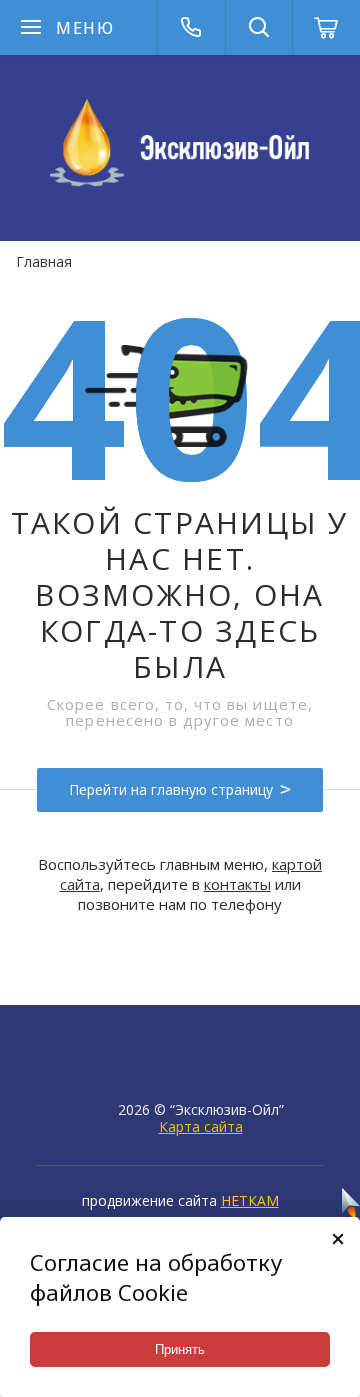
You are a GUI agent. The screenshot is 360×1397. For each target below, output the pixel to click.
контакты (237, 884)
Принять (180, 1349)
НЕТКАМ (250, 1200)
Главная (44, 261)
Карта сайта (201, 1126)
